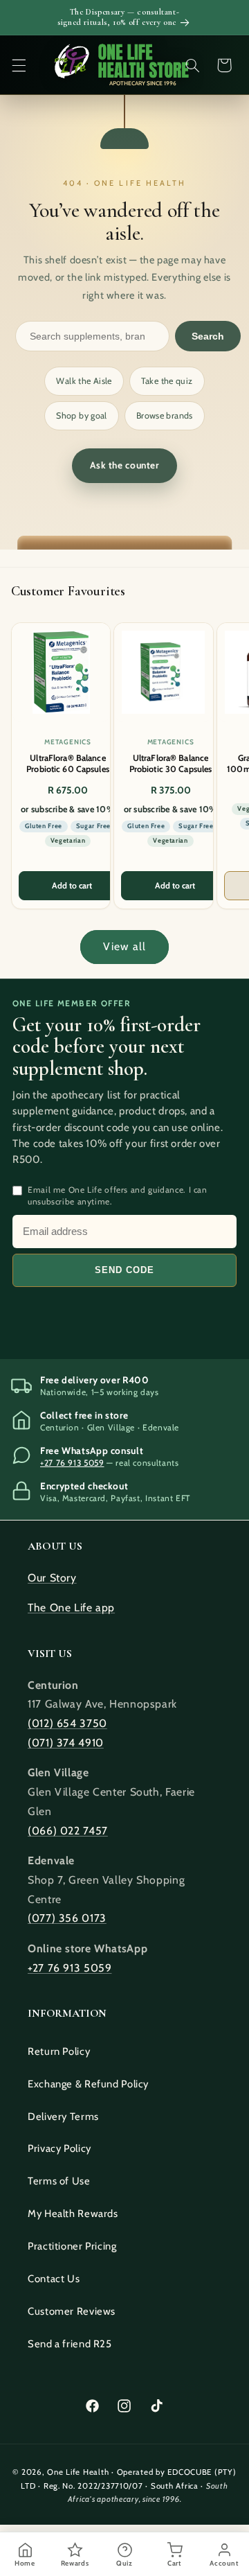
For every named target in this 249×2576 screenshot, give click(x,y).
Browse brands (165, 415)
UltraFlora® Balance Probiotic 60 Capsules (68, 763)
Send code (124, 1270)
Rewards (75, 2563)
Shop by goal (82, 415)
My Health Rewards (73, 2214)
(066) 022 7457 (68, 1831)
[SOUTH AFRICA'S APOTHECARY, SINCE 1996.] (121, 65)
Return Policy (59, 2051)
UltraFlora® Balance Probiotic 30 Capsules (171, 763)
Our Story (52, 1578)
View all (124, 946)
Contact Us (54, 2279)
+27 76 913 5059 (72, 1463)
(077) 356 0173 (67, 1918)
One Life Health (78, 2472)
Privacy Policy (59, 2148)
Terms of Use (59, 2181)
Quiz (124, 2563)
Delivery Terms (63, 2117)
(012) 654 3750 (67, 1723)
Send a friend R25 (70, 2344)
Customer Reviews (72, 2311)
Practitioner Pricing (72, 2246)
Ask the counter (124, 465)
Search (208, 336)
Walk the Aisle (84, 381)
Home (25, 2563)
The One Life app (71, 1607)
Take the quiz (167, 381)
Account (224, 2563)
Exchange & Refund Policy (88, 2084)
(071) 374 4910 (66, 1743)
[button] (19, 65)
